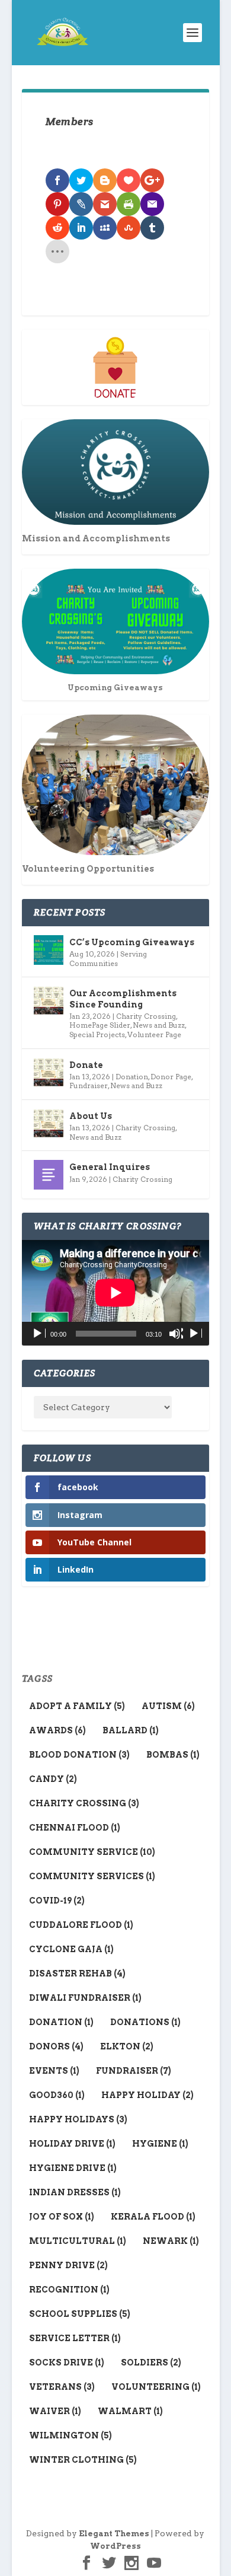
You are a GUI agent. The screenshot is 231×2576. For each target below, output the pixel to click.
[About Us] (49, 1124)
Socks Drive (67, 2363)
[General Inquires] (49, 1175)
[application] (115, 1293)
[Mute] (176, 1334)
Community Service (92, 1852)
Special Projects (97, 1034)
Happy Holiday (147, 2095)
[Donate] (49, 1073)
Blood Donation (79, 1755)
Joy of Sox (62, 2217)
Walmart (130, 2411)
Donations (145, 2022)
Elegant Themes (114, 2534)
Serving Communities (108, 959)
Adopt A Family (77, 1706)
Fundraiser (89, 1085)
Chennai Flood (75, 1828)
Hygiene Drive (73, 2168)
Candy (53, 1779)
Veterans (62, 2387)
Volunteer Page (154, 1034)
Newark (171, 2241)
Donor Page (171, 1077)
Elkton (127, 2046)
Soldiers (151, 2363)
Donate (86, 1065)
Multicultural (78, 2241)
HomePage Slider (100, 1025)
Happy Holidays (78, 2119)
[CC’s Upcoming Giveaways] (49, 950)
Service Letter (75, 2338)
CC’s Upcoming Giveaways (132, 942)
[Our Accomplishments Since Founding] (49, 1001)
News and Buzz (159, 1025)
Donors (56, 2046)
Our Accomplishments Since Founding (123, 999)
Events (54, 2071)
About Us (91, 1116)
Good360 (57, 2095)
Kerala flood (153, 2217)
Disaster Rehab (77, 1974)
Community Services (92, 1876)
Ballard (131, 1730)
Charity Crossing (146, 1016)
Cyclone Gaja (71, 1949)
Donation (132, 1077)
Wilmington (70, 2435)
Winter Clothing (83, 2460)
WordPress (115, 2546)
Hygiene (160, 2144)
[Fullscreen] (195, 1334)
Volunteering (156, 2387)
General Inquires (110, 1167)
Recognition (69, 2290)
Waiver (55, 2411)
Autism (168, 1706)
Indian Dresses (75, 2192)
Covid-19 (57, 1901)
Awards (57, 1730)
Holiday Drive (72, 2144)
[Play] (38, 1334)
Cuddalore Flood (81, 1925)
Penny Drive (68, 2265)
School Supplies (80, 2314)
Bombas (173, 1755)
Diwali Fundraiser (85, 1998)
